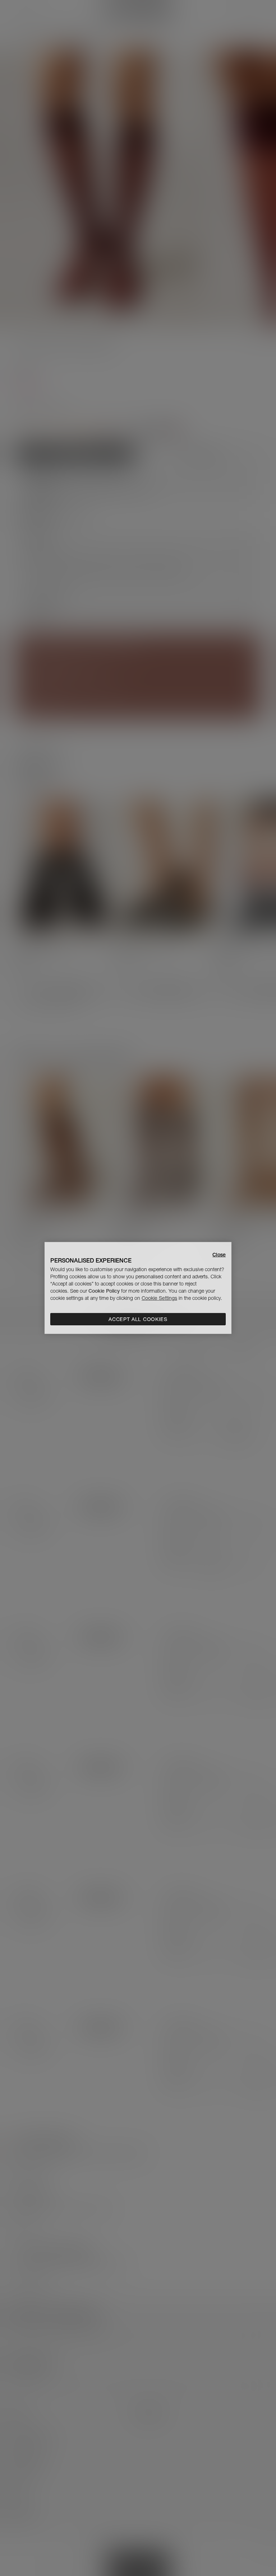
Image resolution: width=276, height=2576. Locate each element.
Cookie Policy (104, 1291)
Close (219, 1255)
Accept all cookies (138, 1319)
